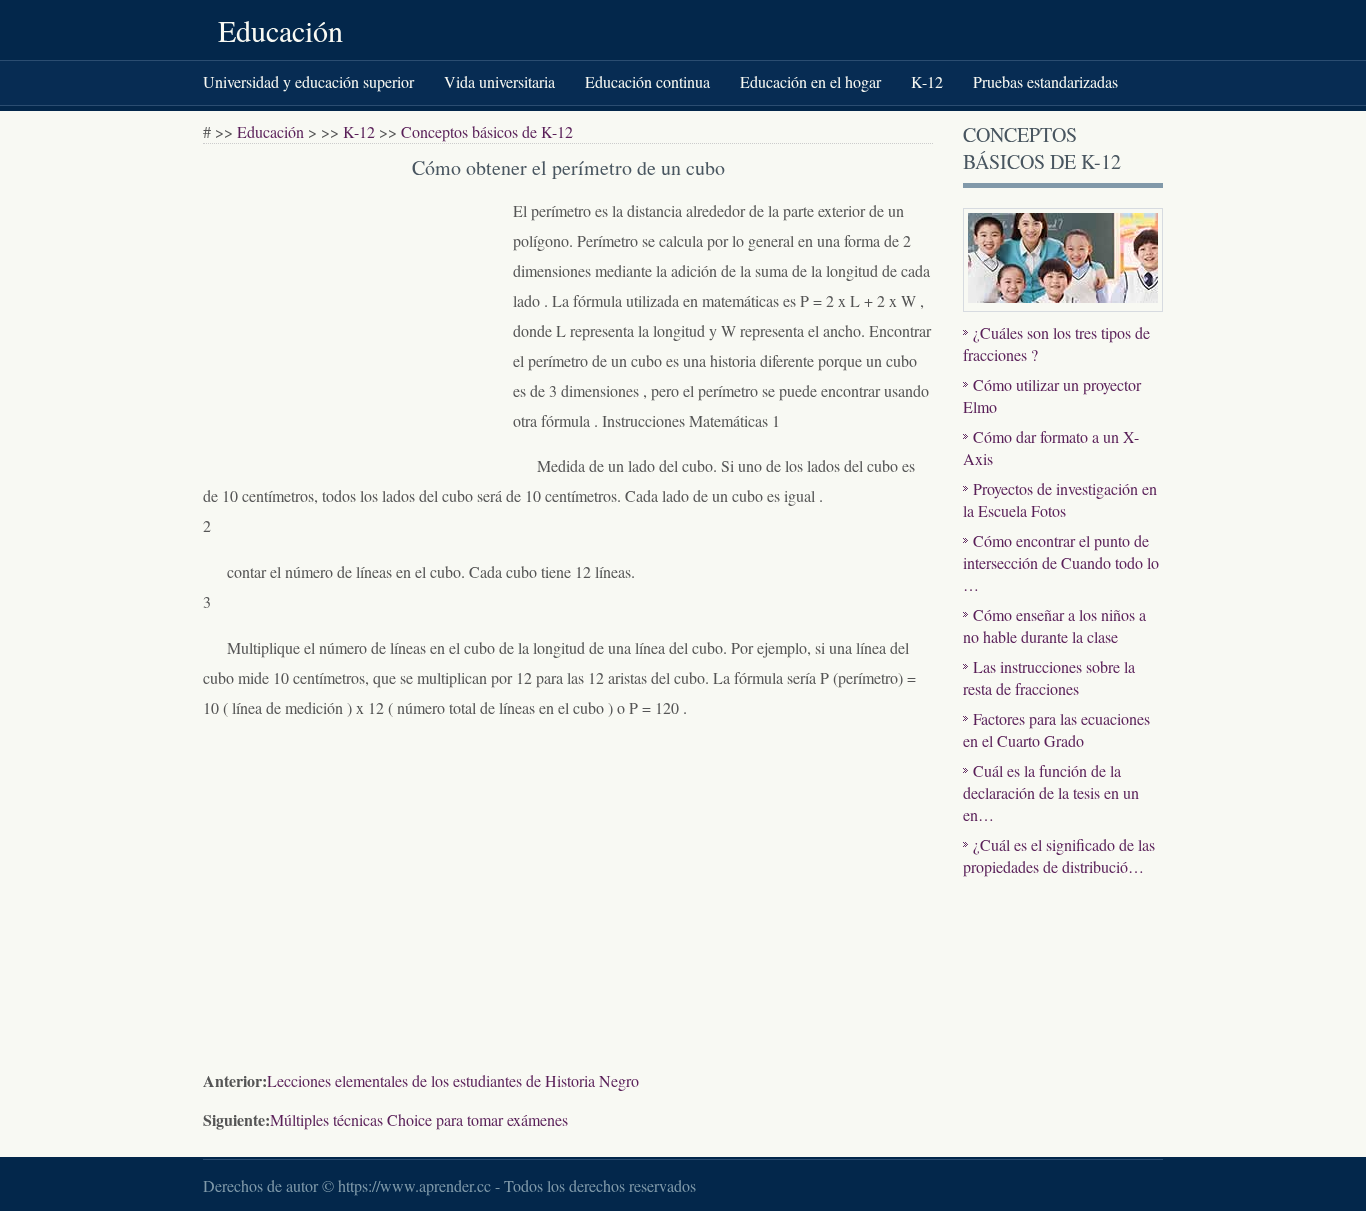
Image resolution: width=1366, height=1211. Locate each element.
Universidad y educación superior (308, 81)
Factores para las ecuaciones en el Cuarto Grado (1056, 729)
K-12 (927, 81)
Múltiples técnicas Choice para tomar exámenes (419, 1119)
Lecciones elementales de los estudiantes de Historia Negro (453, 1080)
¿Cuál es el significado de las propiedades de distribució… (1059, 855)
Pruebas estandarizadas (1045, 81)
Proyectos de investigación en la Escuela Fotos (1060, 499)
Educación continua (647, 81)
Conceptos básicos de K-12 (487, 131)
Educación (280, 30)
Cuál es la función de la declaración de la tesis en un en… (1051, 792)
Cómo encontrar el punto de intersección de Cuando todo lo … (1061, 562)
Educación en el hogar (810, 81)
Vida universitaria (499, 81)
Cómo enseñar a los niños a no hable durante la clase (1054, 625)
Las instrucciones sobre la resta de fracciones (1049, 677)
